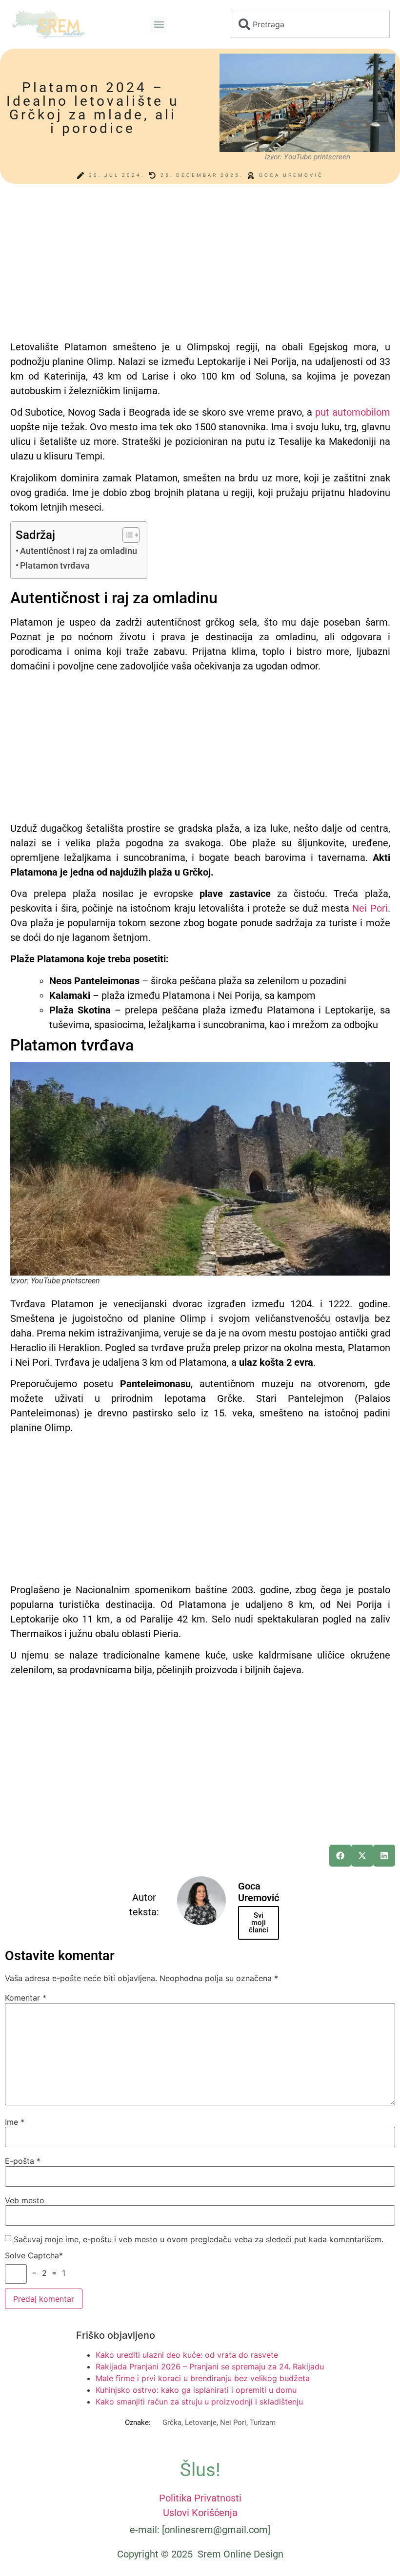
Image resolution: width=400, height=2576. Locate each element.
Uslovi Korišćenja (200, 2513)
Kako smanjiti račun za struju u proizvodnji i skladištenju (199, 2402)
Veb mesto (25, 2200)
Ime (15, 2122)
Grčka (172, 2423)
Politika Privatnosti (200, 2498)
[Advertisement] (200, 267)
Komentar (26, 1998)
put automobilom (353, 412)
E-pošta (23, 2161)
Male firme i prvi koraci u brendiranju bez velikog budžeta (203, 2378)
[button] (159, 25)
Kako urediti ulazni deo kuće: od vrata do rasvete (187, 2355)
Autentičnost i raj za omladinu (79, 551)
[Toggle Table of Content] (126, 535)
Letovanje (201, 2423)
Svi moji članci (259, 1923)
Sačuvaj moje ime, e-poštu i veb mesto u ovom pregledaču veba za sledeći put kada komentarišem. (199, 2239)
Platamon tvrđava (55, 565)
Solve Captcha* (34, 2255)
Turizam (263, 2423)
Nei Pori (370, 908)
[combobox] (310, 24)
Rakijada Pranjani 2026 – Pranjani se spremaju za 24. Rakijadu (210, 2366)
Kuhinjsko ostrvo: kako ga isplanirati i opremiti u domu (196, 2390)
